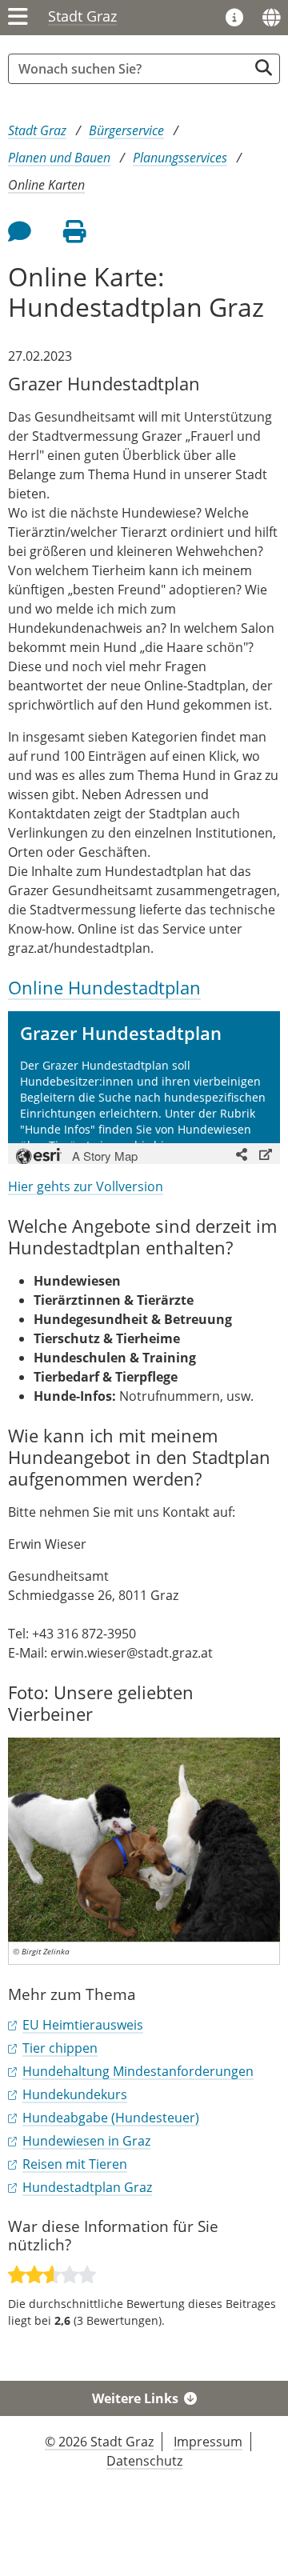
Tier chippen (60, 2048)
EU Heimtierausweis (83, 2025)
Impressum (208, 2442)
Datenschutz (144, 2461)
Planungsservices (180, 158)
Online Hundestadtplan (104, 988)
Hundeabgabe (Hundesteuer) (111, 2118)
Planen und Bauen (59, 158)
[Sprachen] (271, 18)
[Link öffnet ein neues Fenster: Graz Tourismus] (234, 18)
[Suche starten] (264, 68)
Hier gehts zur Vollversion (86, 1186)
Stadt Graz (82, 16)
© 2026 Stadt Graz (99, 2442)
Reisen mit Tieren (75, 2164)
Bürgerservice (126, 130)
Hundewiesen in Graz (86, 2141)
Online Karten (46, 185)
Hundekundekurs (75, 2094)
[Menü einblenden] (18, 18)
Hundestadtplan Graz (87, 2187)
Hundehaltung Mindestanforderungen (138, 2071)
